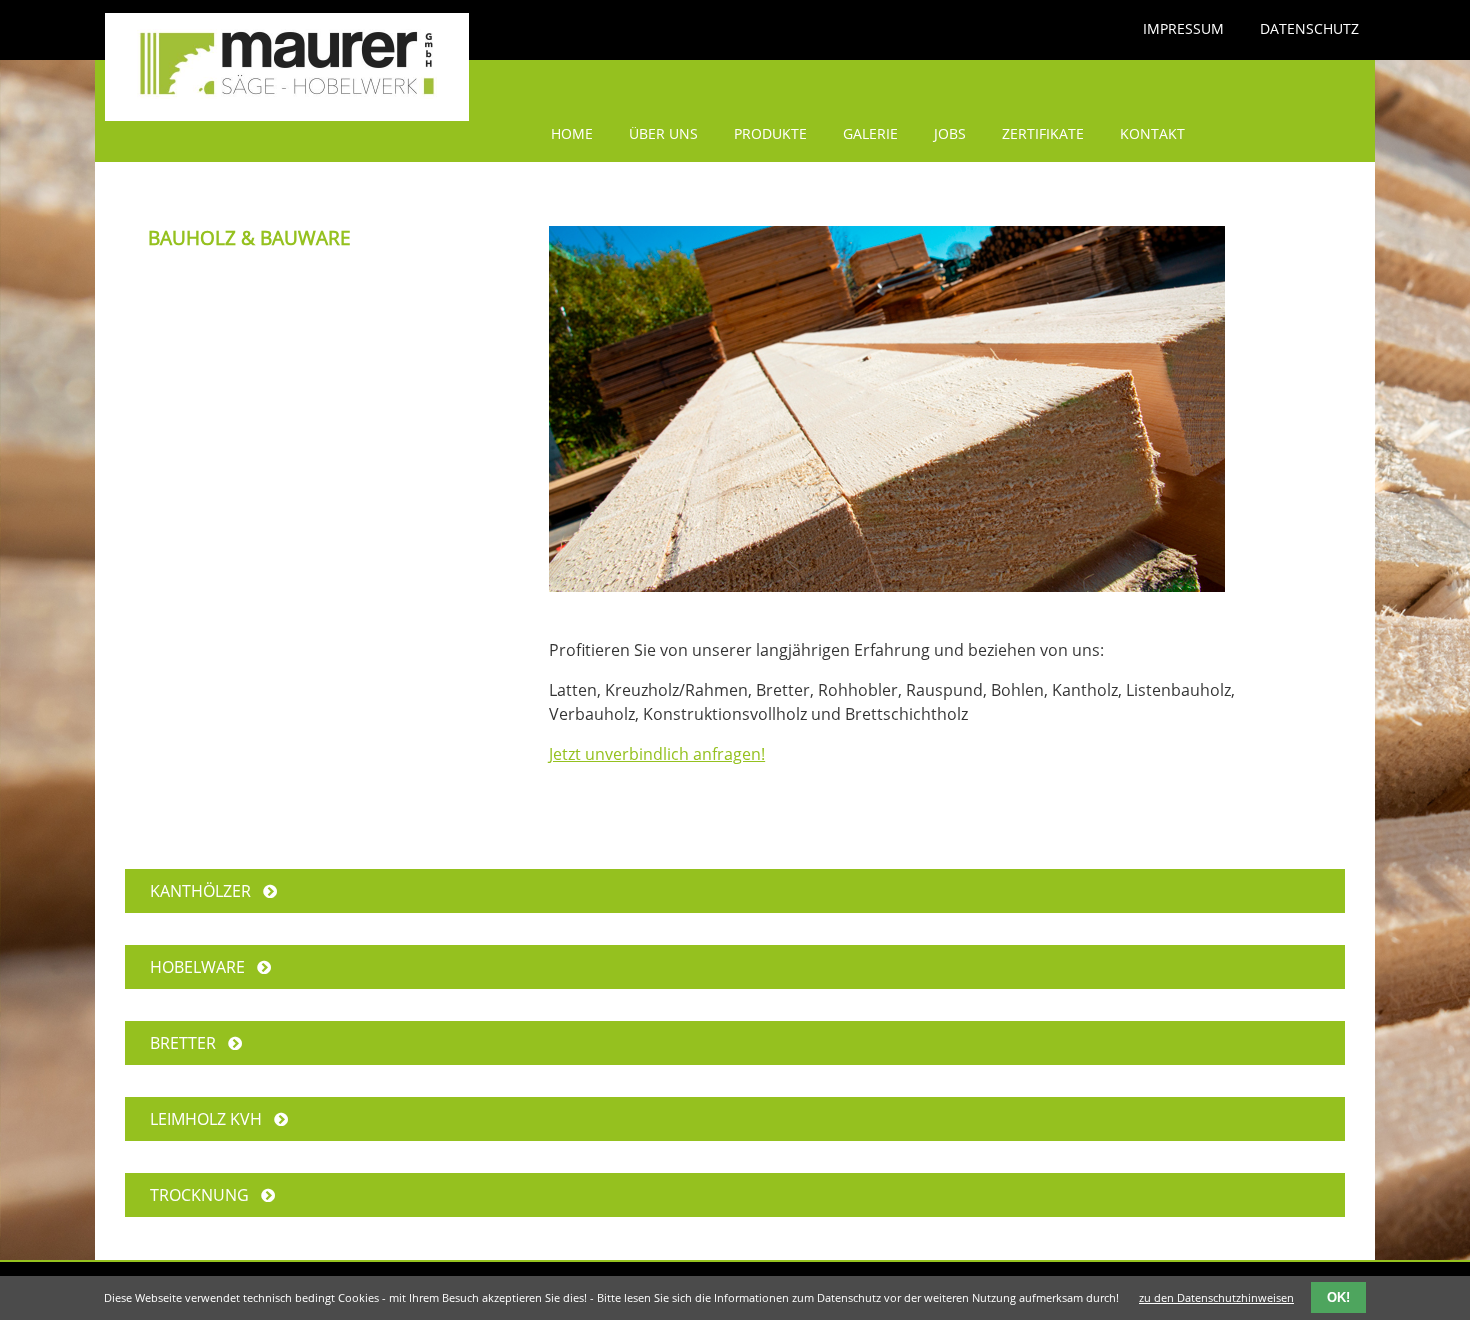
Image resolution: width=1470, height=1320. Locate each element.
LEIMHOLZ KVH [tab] (212, 1119)
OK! (1338, 1297)
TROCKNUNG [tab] (205, 1195)
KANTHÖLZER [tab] (206, 891)
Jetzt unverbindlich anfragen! (657, 754)
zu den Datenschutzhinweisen (1216, 1297)
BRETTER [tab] (189, 1043)
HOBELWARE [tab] (203, 967)
